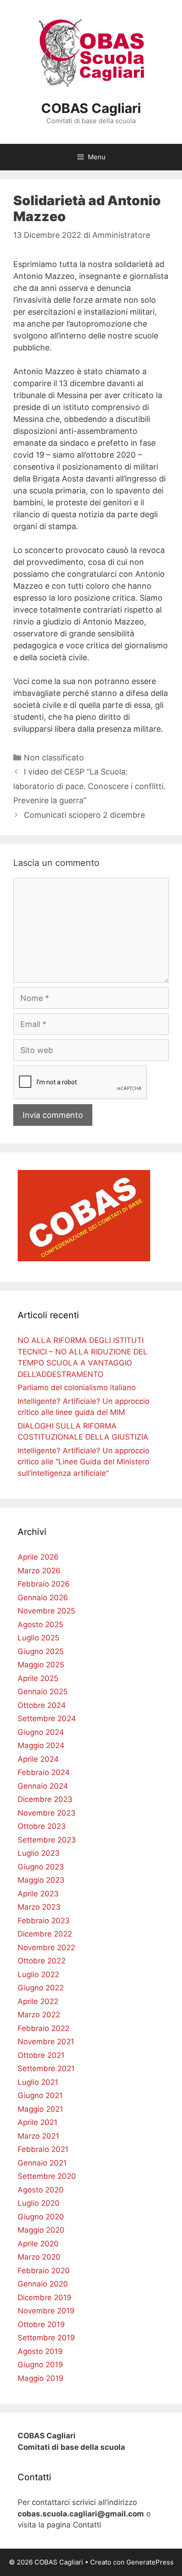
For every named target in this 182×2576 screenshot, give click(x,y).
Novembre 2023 (47, 1813)
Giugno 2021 (40, 2095)
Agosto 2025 (40, 1625)
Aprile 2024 (38, 1759)
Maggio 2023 (41, 1880)
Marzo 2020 (39, 2257)
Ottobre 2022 (42, 1961)
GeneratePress (150, 2562)
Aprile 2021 (38, 2122)
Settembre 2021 (46, 2068)
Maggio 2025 (41, 1665)
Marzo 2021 (38, 2136)
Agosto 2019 (40, 2351)
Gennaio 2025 (43, 1692)
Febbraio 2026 (44, 1584)
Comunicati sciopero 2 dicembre (84, 815)
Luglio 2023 (39, 1853)
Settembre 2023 (47, 1840)
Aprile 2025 (38, 1678)
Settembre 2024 (47, 1719)
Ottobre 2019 (41, 2324)
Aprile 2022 (38, 2001)
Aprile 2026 (38, 1557)
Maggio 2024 (41, 1745)
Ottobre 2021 (41, 2055)
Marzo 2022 (39, 2015)
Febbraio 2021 (43, 2149)
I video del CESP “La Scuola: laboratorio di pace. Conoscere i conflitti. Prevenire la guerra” (89, 786)
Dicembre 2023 (45, 1799)
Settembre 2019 (46, 2338)
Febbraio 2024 (44, 1772)
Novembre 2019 (46, 2311)
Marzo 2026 (39, 1571)
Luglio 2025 (38, 1638)
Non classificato (54, 758)
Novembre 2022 (46, 1948)
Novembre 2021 (46, 2042)
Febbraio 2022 (44, 2028)
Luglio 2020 (39, 2203)
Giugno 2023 (41, 1867)
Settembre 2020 (47, 2176)
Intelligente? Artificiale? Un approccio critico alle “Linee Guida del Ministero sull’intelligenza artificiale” (83, 1462)
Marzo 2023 (39, 1907)
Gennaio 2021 (42, 2163)
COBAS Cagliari (91, 108)
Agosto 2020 (41, 2190)
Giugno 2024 (41, 1732)
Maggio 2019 (41, 2378)
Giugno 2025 (41, 1651)
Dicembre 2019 (45, 2298)
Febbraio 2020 (44, 2271)
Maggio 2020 (41, 2230)
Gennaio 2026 (43, 1598)
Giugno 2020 (41, 2217)
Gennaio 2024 (43, 1786)
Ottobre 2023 (42, 1826)
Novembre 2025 (46, 1611)
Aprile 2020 (38, 2244)
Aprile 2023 (38, 1894)
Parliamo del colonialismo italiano (77, 1388)
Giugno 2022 (41, 1988)
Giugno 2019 (40, 2365)
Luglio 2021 (38, 2082)
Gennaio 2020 (43, 2284)
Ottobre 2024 (42, 1705)
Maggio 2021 (40, 2109)
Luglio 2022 (38, 1974)
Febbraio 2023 (44, 1921)
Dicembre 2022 (45, 1934)
